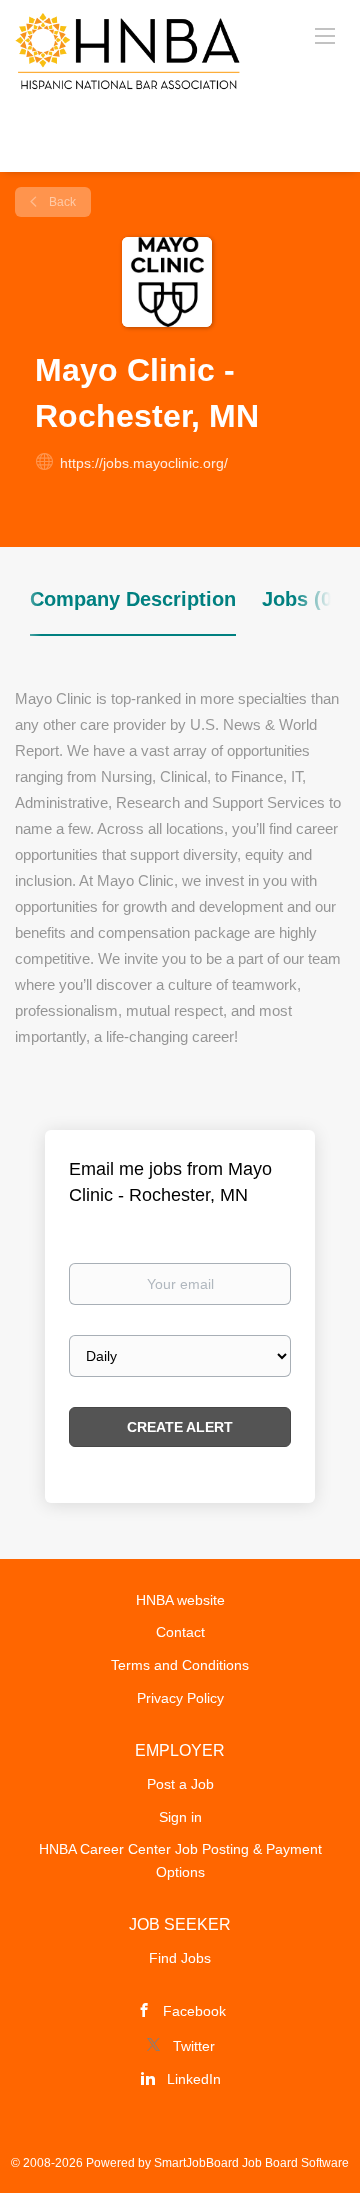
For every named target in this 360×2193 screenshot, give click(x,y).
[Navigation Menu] (325, 35)
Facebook (194, 2011)
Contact (180, 1632)
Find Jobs (180, 1958)
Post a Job (180, 1784)
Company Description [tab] (133, 599)
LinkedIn (194, 2079)
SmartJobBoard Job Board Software (251, 2163)
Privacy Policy (180, 1698)
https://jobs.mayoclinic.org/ (144, 463)
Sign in (180, 1817)
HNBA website (180, 1600)
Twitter (194, 2046)
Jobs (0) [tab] (300, 599)
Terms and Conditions (180, 1665)
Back (61, 202)
